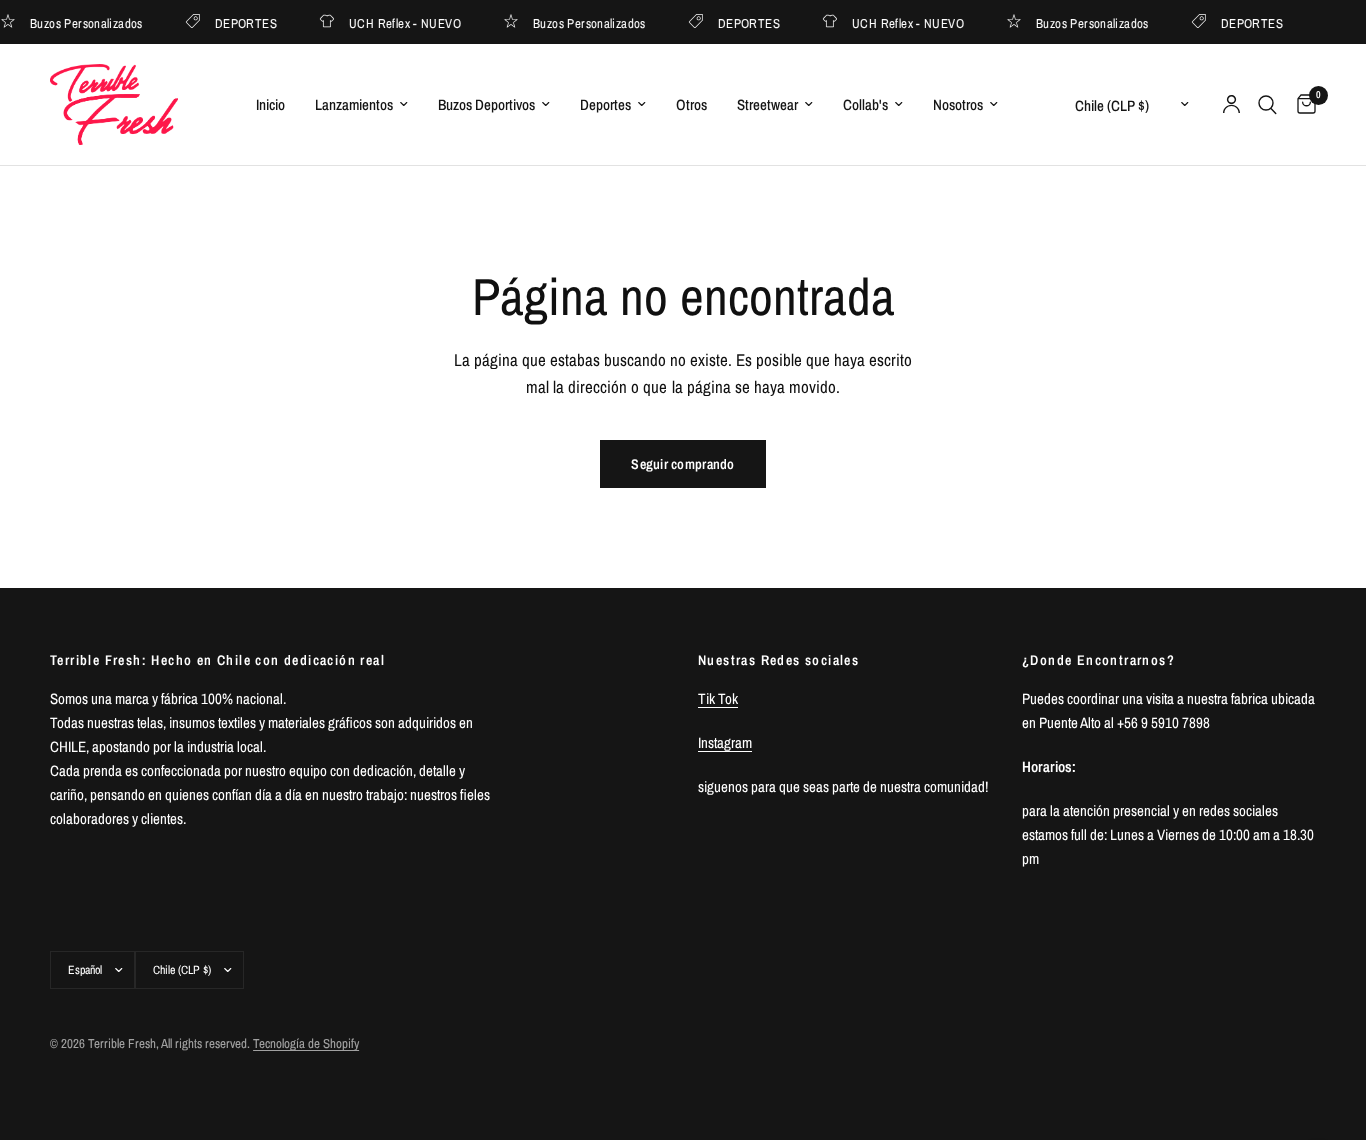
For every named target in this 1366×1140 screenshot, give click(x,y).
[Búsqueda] (1267, 104)
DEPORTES (241, 22)
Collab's (865, 104)
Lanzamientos (354, 104)
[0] (1301, 104)
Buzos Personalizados (584, 22)
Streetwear (767, 104)
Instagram (725, 742)
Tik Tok (718, 698)
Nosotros (958, 104)
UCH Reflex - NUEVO (400, 22)
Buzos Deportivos (486, 104)
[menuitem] (270, 105)
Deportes (605, 104)
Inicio (270, 104)
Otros (691, 104)
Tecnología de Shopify (306, 1043)
